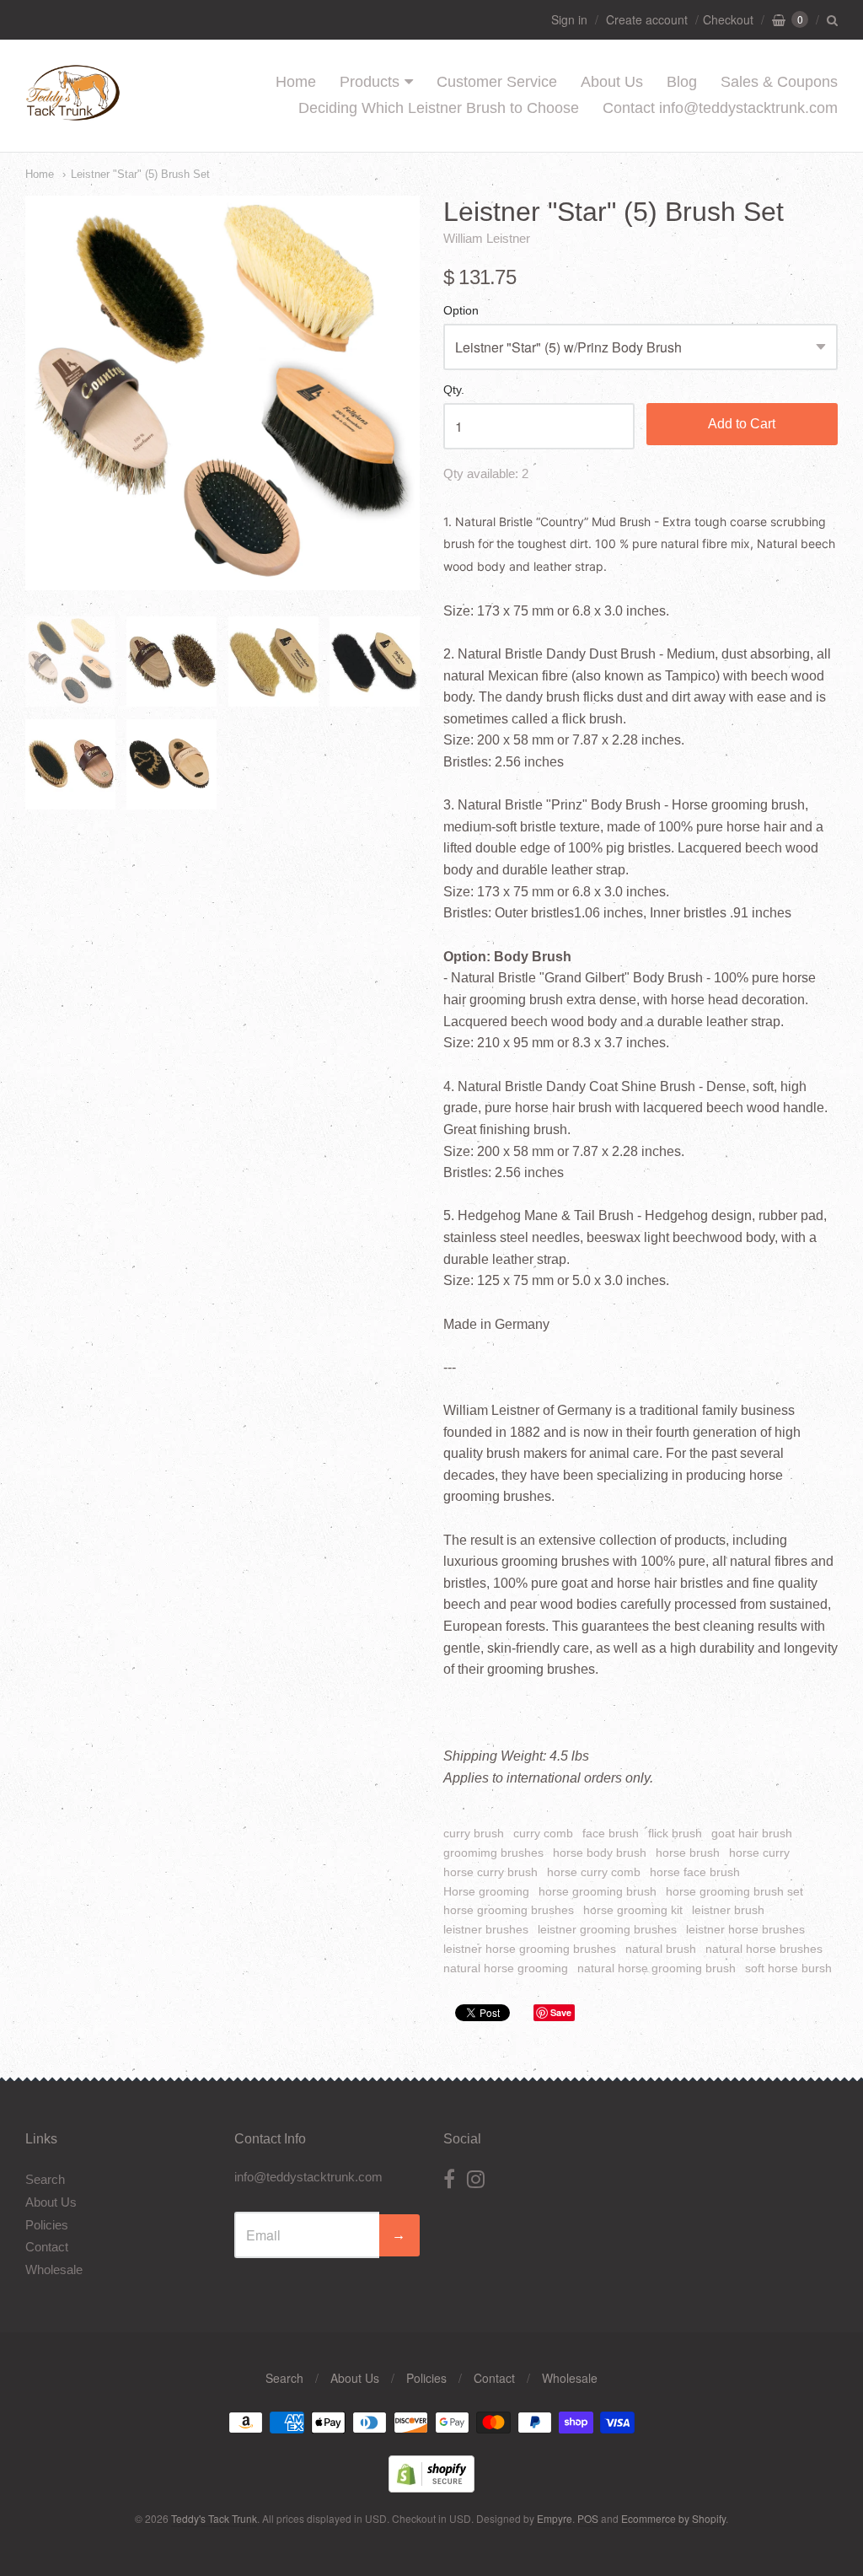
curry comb (543, 1833)
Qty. (454, 390)
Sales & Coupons (779, 82)
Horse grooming (486, 1891)
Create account (647, 19)
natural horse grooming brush (657, 1968)
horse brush (688, 1853)
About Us (612, 82)
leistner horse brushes (745, 1929)
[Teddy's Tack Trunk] (73, 113)
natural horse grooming (506, 1968)
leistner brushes (486, 1929)
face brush (611, 1833)
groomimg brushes (493, 1853)
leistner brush (728, 1910)
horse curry (759, 1853)
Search (45, 2179)
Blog (682, 82)
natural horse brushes (764, 1949)
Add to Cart (742, 424)
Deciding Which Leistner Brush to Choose (439, 108)
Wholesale (54, 2269)
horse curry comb (594, 1872)
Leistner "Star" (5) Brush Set (140, 174)
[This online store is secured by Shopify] (431, 2487)
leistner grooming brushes (607, 1929)
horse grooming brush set (734, 1891)
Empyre (555, 2518)
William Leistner (487, 238)
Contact (47, 2247)
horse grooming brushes (509, 1910)
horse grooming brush (598, 1891)
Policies (47, 2225)
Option (461, 311)
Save (561, 2012)
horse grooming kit (633, 1910)
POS (588, 2518)
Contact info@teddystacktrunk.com (720, 108)
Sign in (569, 19)
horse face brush (695, 1872)
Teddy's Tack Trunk (214, 2518)
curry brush (474, 1833)
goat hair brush (752, 1833)
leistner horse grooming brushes (530, 1949)
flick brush (675, 1833)
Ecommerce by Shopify (673, 2518)
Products (370, 82)
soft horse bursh (788, 1968)
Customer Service (497, 82)
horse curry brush (490, 1872)
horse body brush (600, 1853)
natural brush (661, 1949)
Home (296, 82)
